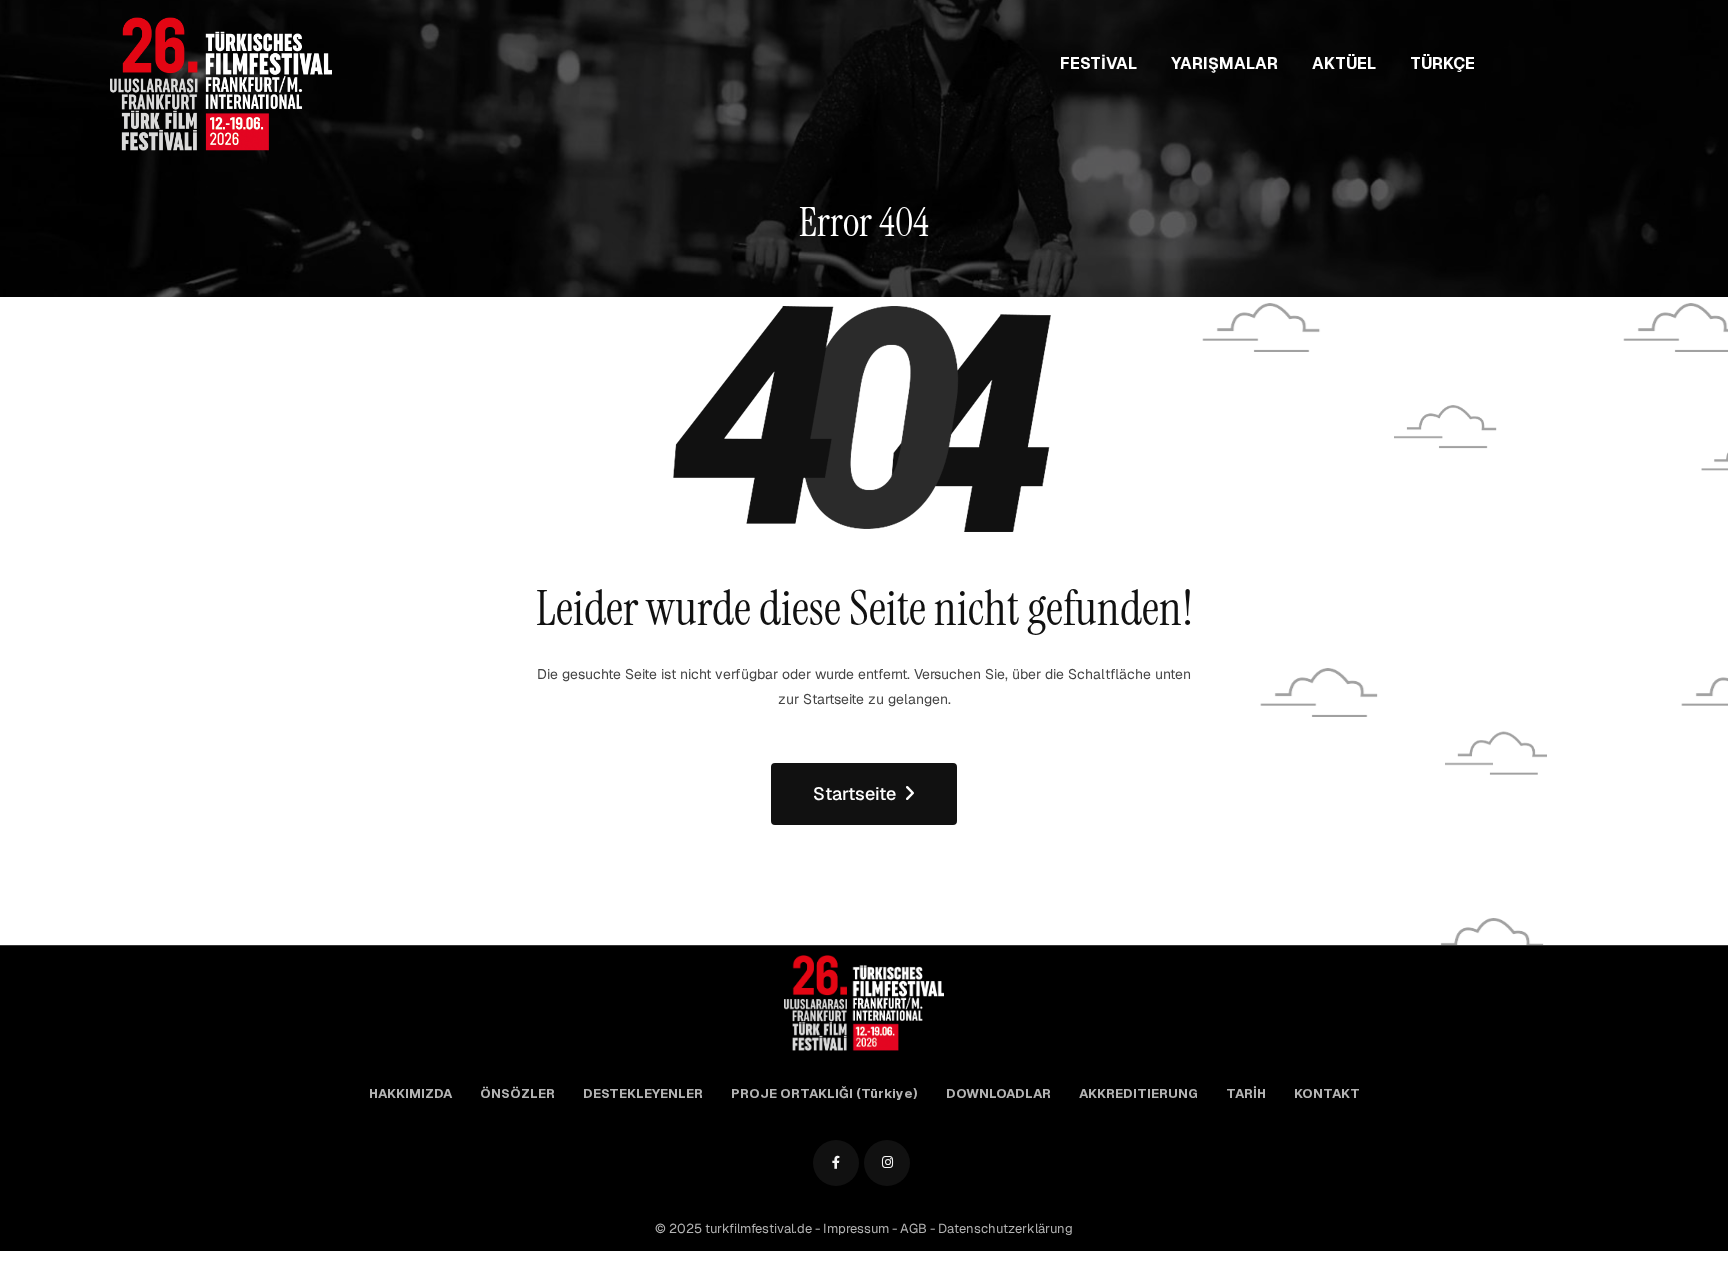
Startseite (854, 793)
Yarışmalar (1224, 63)
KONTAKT (1327, 1093)
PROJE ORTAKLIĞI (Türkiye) (824, 1093)
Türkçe (1442, 63)
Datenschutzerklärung (1005, 1228)
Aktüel (1344, 63)
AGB (915, 1228)
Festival (1098, 63)
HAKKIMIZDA (410, 1093)
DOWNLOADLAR (998, 1093)
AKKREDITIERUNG (1138, 1093)
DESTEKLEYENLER (643, 1093)
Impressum (857, 1228)
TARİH (1246, 1093)
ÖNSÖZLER (517, 1093)
